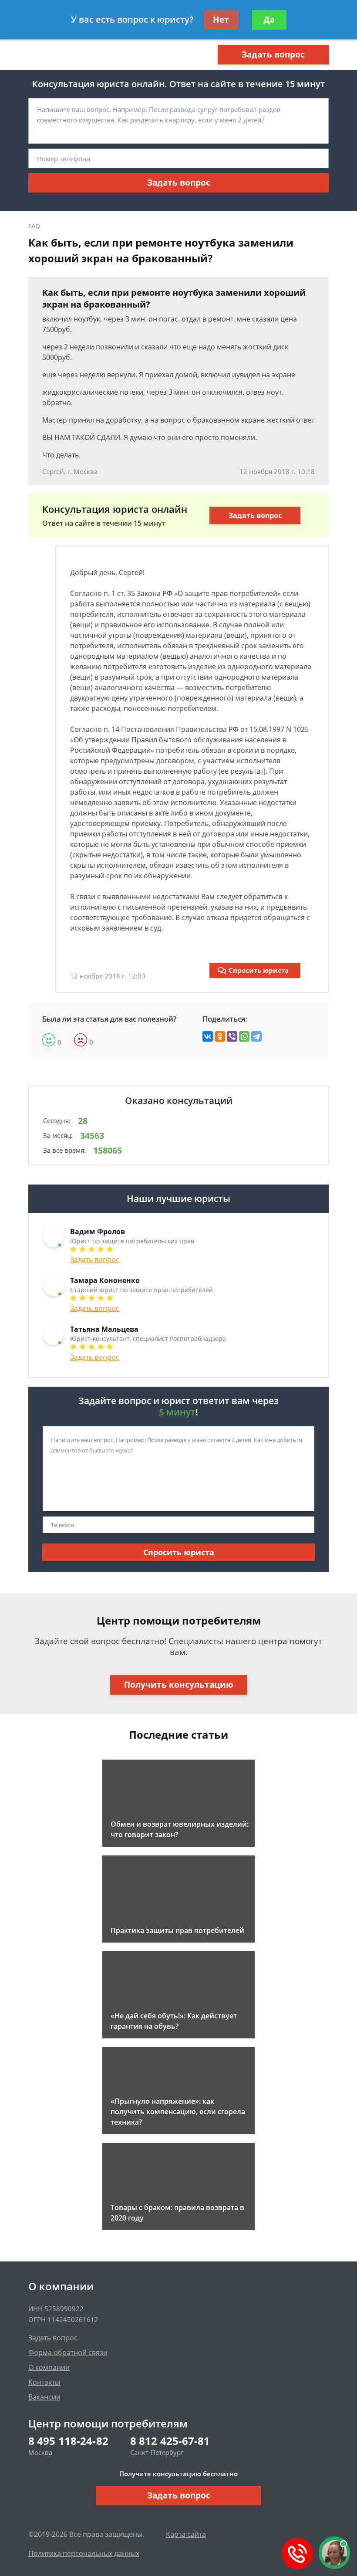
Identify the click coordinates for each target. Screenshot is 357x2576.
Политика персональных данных (84, 2553)
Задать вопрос (273, 54)
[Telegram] (256, 1036)
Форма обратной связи (68, 2353)
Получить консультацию (179, 1685)
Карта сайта (186, 2534)
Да (269, 20)
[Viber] (232, 1036)
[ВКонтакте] (208, 1036)
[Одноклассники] (220, 1036)
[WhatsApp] (244, 1036)
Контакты (44, 2382)
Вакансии (44, 2397)
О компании (49, 2367)
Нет (221, 20)
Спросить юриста (259, 970)
